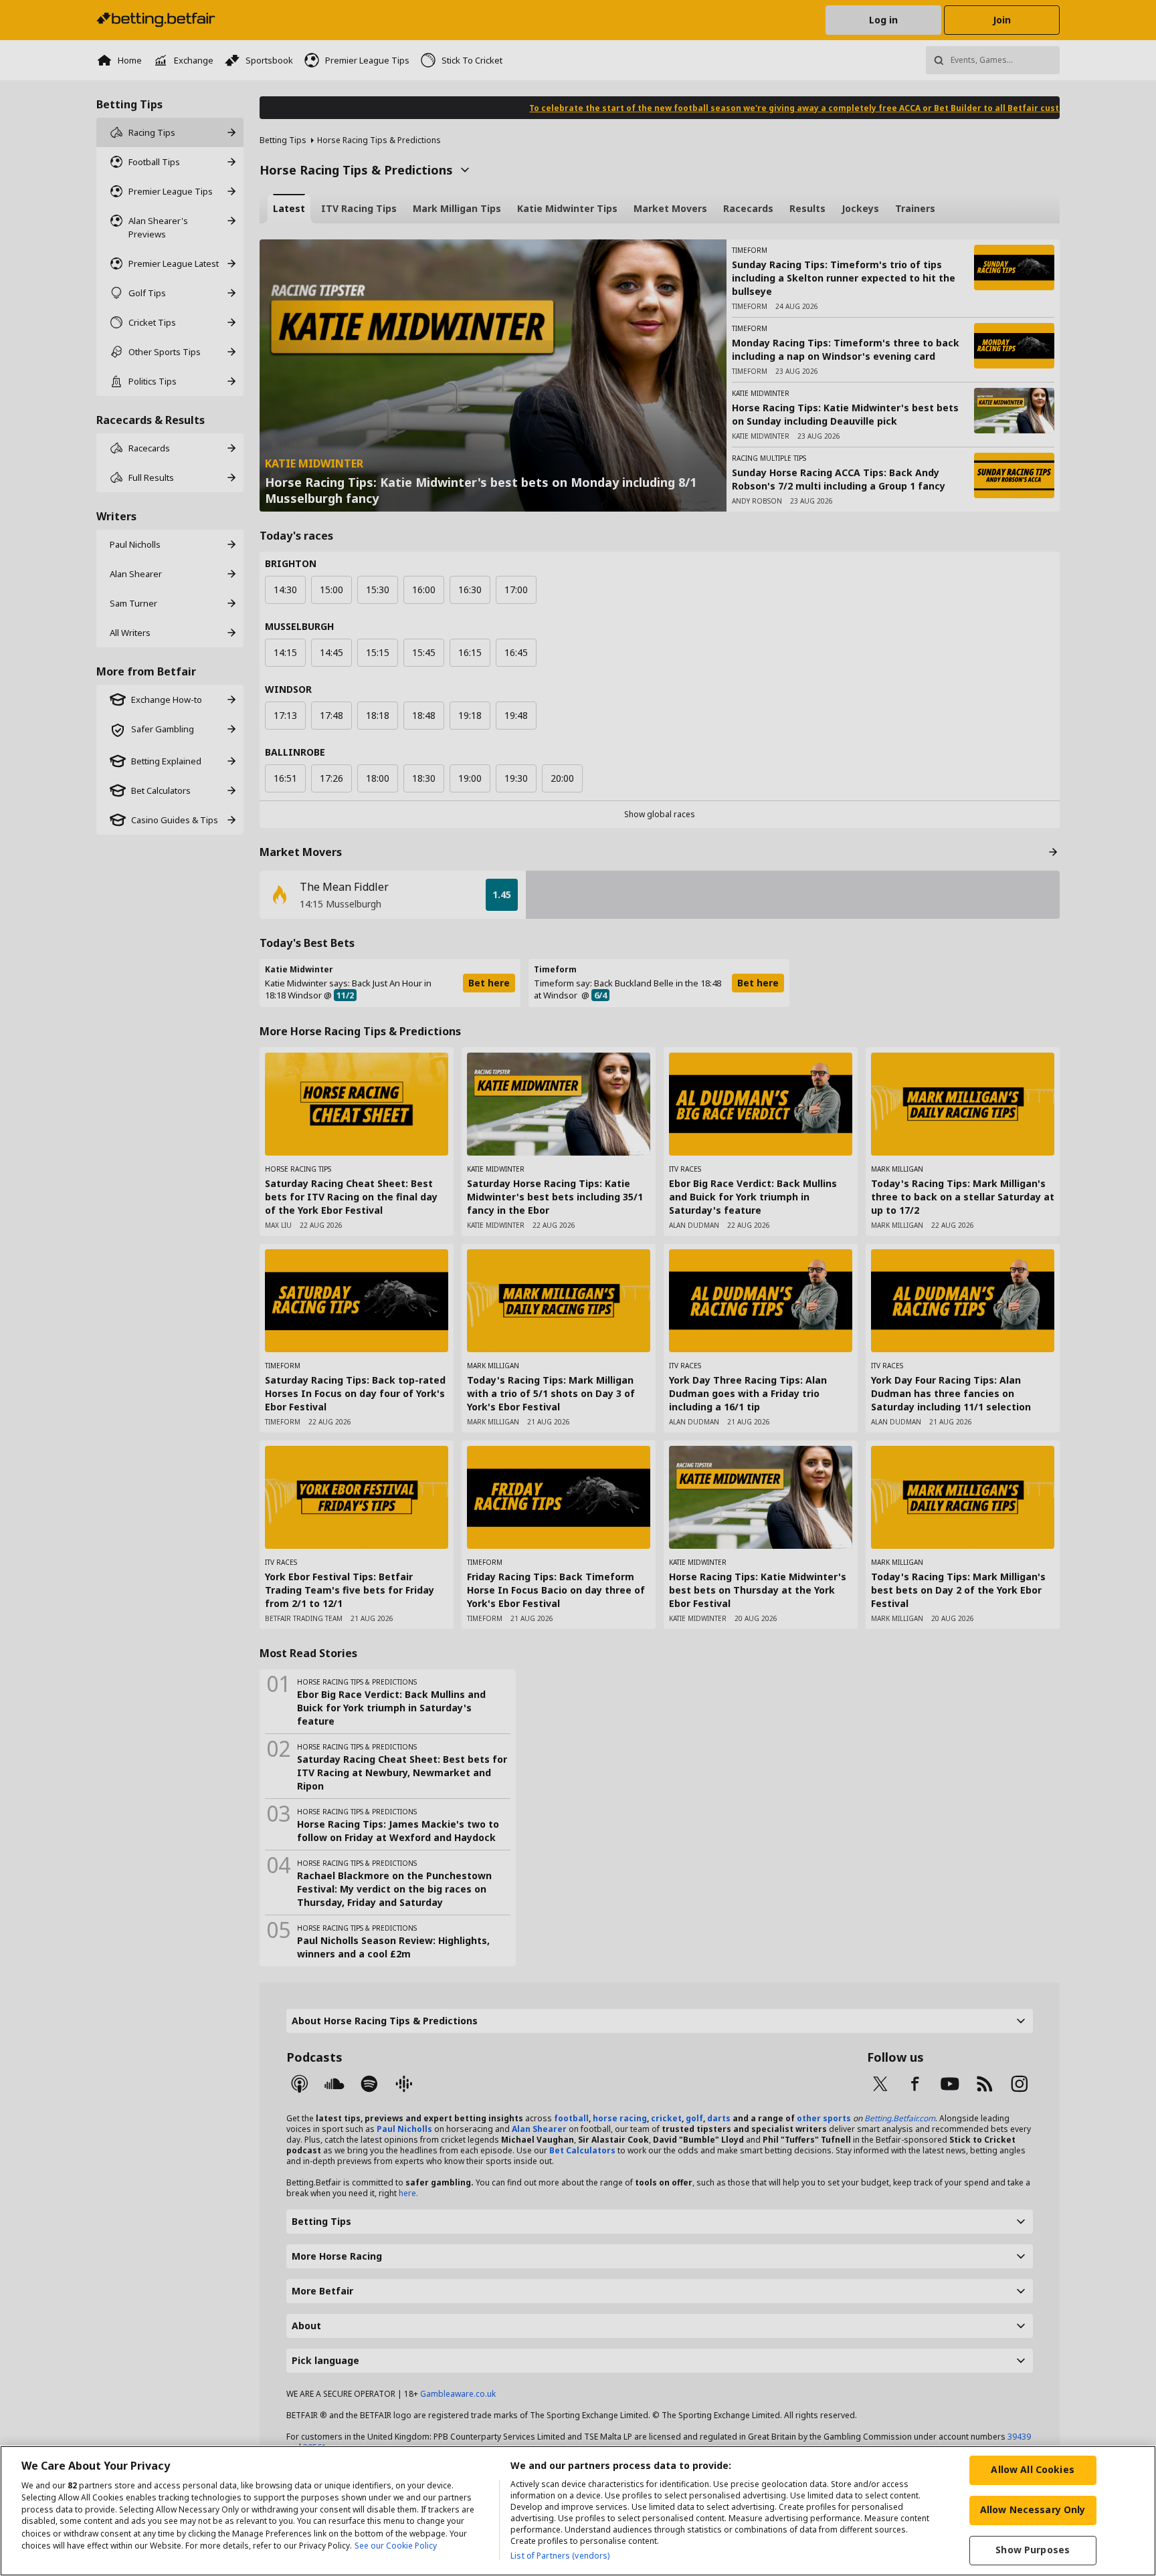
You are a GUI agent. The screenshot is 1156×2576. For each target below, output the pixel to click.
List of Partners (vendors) (560, 2556)
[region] (578, 2511)
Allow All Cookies (1032, 2469)
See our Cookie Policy (396, 2546)
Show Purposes (1033, 2550)
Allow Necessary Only (1033, 2509)
